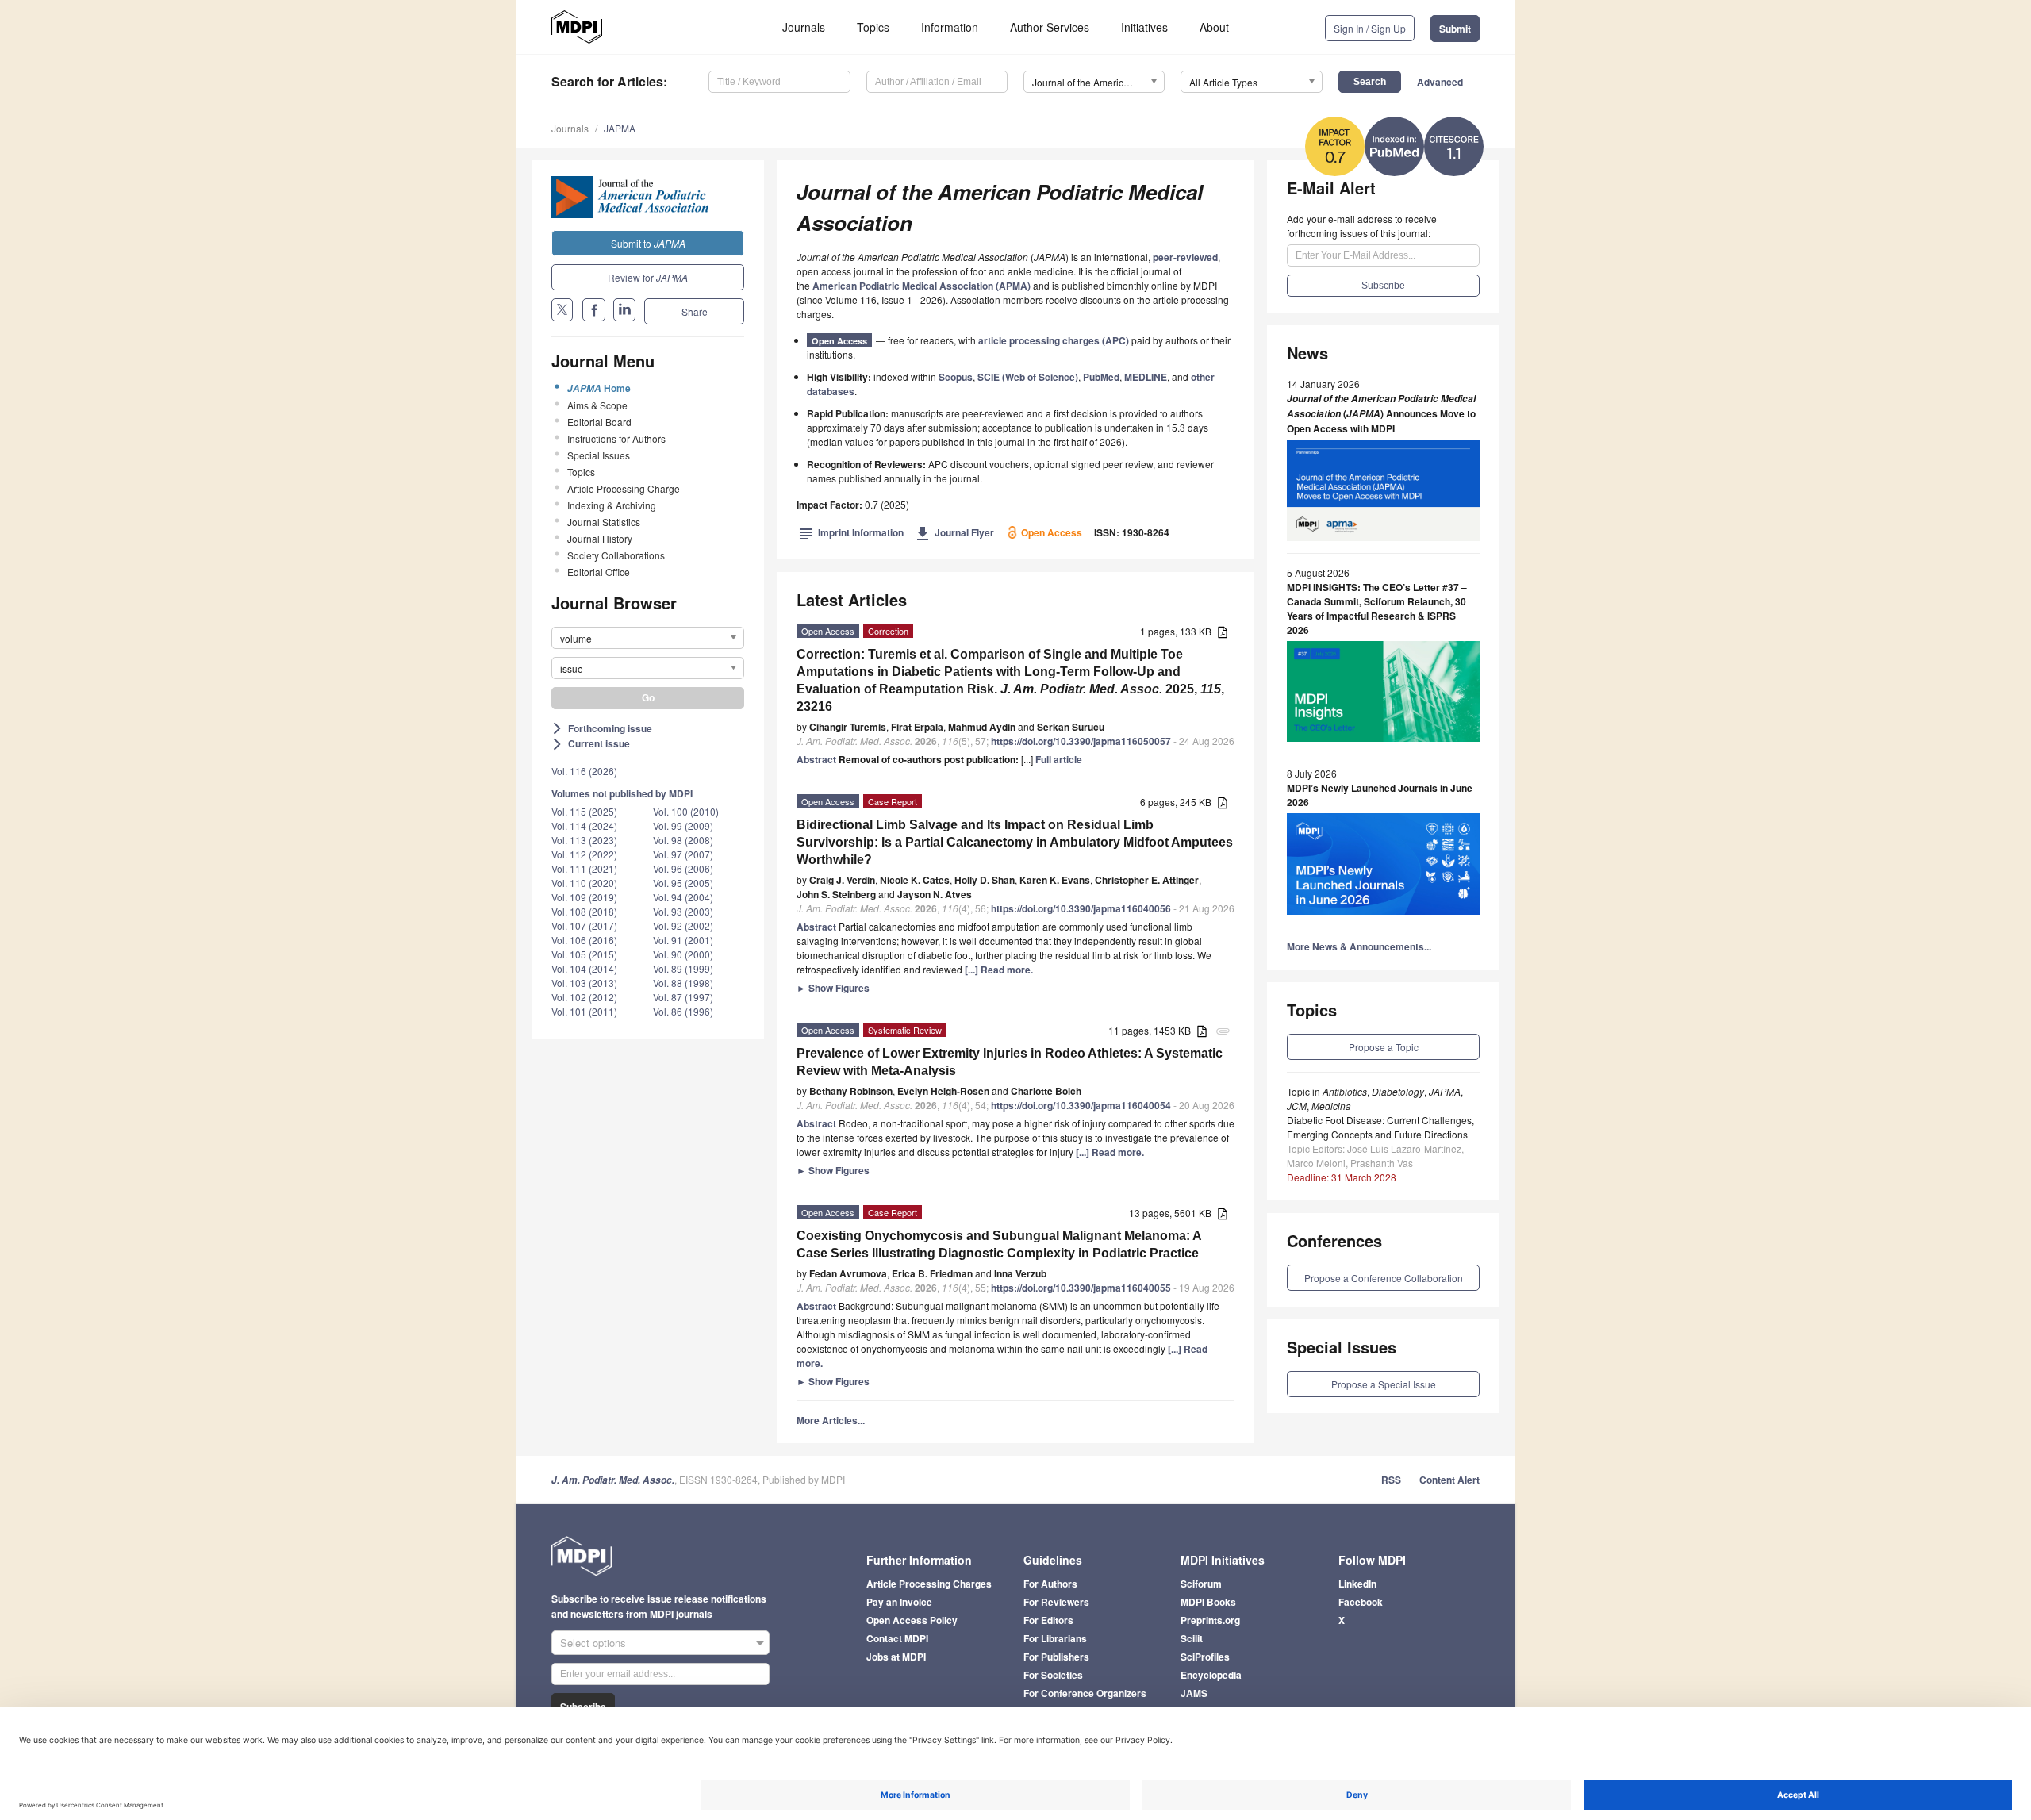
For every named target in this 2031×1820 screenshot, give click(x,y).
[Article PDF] (1223, 633)
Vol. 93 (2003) (683, 911)
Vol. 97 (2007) (683, 854)
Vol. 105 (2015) (584, 954)
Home (599, 388)
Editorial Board (599, 422)
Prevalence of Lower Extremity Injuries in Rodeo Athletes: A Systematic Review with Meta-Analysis (1010, 1062)
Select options (593, 1643)
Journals (804, 27)
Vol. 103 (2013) (584, 983)
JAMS (1194, 1693)
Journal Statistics (604, 522)
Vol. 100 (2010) (686, 811)
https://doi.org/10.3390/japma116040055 (1081, 1288)
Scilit (1192, 1638)
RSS (1391, 1480)
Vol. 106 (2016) (584, 940)
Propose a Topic (1384, 1047)
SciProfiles (1205, 1657)
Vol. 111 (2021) (584, 868)
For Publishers (1056, 1657)
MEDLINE (1146, 377)
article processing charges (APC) (1054, 340)
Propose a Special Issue (1384, 1384)
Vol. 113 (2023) (584, 840)
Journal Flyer (955, 532)
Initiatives (1144, 27)
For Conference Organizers (1085, 1693)
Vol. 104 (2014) (584, 968)
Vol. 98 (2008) (683, 840)
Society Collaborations (616, 555)
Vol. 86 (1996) (683, 1011)
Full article (1059, 759)
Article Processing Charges (929, 1584)
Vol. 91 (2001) (683, 940)
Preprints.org (1210, 1620)
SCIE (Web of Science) (1028, 377)
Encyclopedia (1211, 1675)
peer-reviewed (1185, 257)
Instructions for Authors (616, 438)
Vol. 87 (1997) (683, 997)
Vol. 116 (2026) (584, 771)
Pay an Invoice (899, 1602)
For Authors (1050, 1584)
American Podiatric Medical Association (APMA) (921, 286)
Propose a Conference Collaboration (1384, 1278)
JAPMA (620, 128)
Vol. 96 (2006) (683, 868)
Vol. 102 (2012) (584, 997)
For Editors (1048, 1620)
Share (695, 311)
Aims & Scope (597, 405)
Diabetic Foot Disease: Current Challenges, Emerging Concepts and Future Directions (1380, 1127)
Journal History (600, 538)
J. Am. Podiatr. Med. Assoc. (613, 1480)
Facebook (1361, 1602)
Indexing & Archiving (612, 505)
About (1214, 27)
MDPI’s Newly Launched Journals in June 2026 (1380, 795)
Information (950, 27)
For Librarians (1055, 1638)
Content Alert (1449, 1480)
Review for (648, 277)
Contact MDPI (897, 1638)
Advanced (1440, 82)
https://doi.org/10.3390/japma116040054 (1081, 1105)
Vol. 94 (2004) (683, 897)
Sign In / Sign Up (1370, 28)
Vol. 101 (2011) (584, 1011)
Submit (1455, 29)
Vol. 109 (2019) (584, 897)
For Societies (1053, 1675)
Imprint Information (851, 532)
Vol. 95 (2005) (683, 883)
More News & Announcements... (1359, 946)
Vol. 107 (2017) (584, 925)
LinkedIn (1357, 1584)
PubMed (1101, 377)
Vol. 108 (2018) (584, 911)
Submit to (648, 243)
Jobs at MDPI (896, 1657)
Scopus (956, 377)
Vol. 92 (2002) (683, 925)
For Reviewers (1056, 1602)
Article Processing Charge (624, 488)
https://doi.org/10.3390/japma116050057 (1081, 741)
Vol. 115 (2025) (584, 811)
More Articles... (831, 1420)
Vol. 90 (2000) (683, 954)
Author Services (1050, 27)
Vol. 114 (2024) (584, 826)
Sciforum (1201, 1584)
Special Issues (599, 455)
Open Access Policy (912, 1620)
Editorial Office (599, 572)
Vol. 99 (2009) (683, 826)
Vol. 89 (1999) (683, 968)
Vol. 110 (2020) (584, 883)
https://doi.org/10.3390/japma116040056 (1081, 908)
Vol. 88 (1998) (683, 983)
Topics (873, 27)
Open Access (839, 341)
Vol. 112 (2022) (584, 854)
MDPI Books (1208, 1602)
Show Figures (833, 988)
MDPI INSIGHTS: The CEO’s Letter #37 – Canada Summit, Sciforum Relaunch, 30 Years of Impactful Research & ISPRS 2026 (1377, 609)
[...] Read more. (999, 970)
